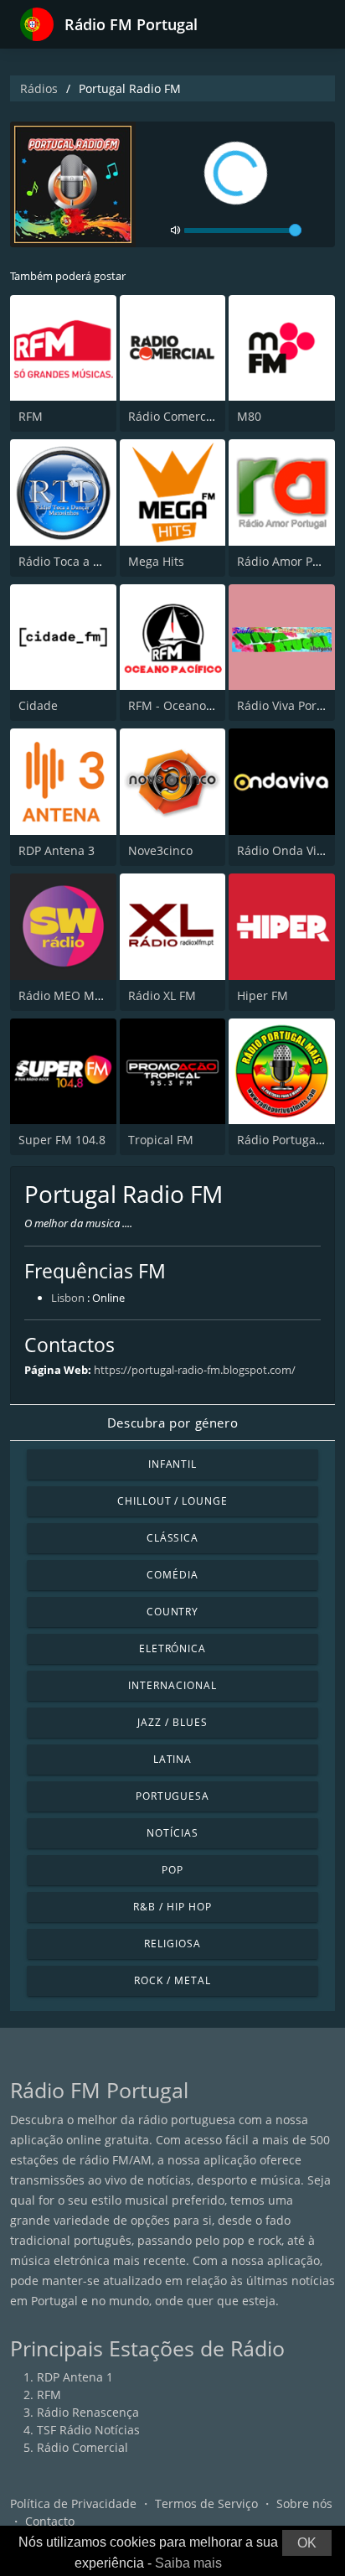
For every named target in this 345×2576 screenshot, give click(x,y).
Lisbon (68, 1298)
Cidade (38, 705)
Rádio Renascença (88, 2412)
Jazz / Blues (172, 1722)
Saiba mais (188, 2563)
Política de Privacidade (73, 2503)
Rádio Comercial (174, 416)
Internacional (172, 1685)
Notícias (172, 1833)
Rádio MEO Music (68, 995)
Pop (172, 1870)
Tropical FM (161, 1140)
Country (173, 1612)
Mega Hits (156, 561)
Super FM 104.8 (62, 1140)
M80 (249, 416)
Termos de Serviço (206, 2503)
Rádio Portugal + (283, 1140)
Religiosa (172, 1944)
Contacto (50, 2521)
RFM (31, 416)
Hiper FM (263, 995)
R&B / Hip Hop (172, 1907)
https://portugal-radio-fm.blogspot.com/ (195, 1370)
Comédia (172, 1575)
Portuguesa (173, 1796)
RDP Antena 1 (75, 2377)
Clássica (173, 1538)
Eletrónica (173, 1648)
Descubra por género (172, 1423)
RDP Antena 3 (57, 850)
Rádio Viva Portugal (291, 705)
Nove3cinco (160, 850)
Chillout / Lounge (172, 1501)
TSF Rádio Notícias (88, 2430)
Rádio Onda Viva (283, 850)
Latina (173, 1759)
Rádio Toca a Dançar (76, 561)
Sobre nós (304, 2503)
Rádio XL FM (162, 995)
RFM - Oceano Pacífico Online (210, 705)
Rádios (39, 88)
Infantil (173, 1464)
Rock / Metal (172, 1980)
